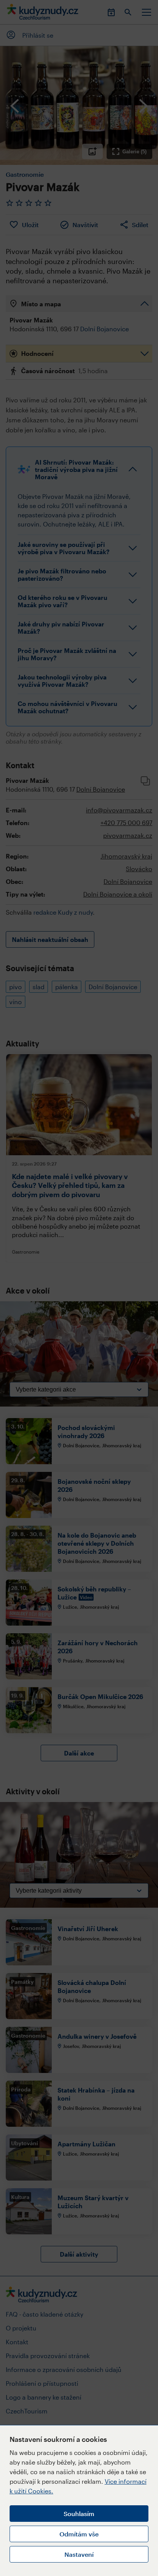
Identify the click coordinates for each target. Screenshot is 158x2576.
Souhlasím (79, 2514)
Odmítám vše (79, 2534)
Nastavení (79, 2554)
